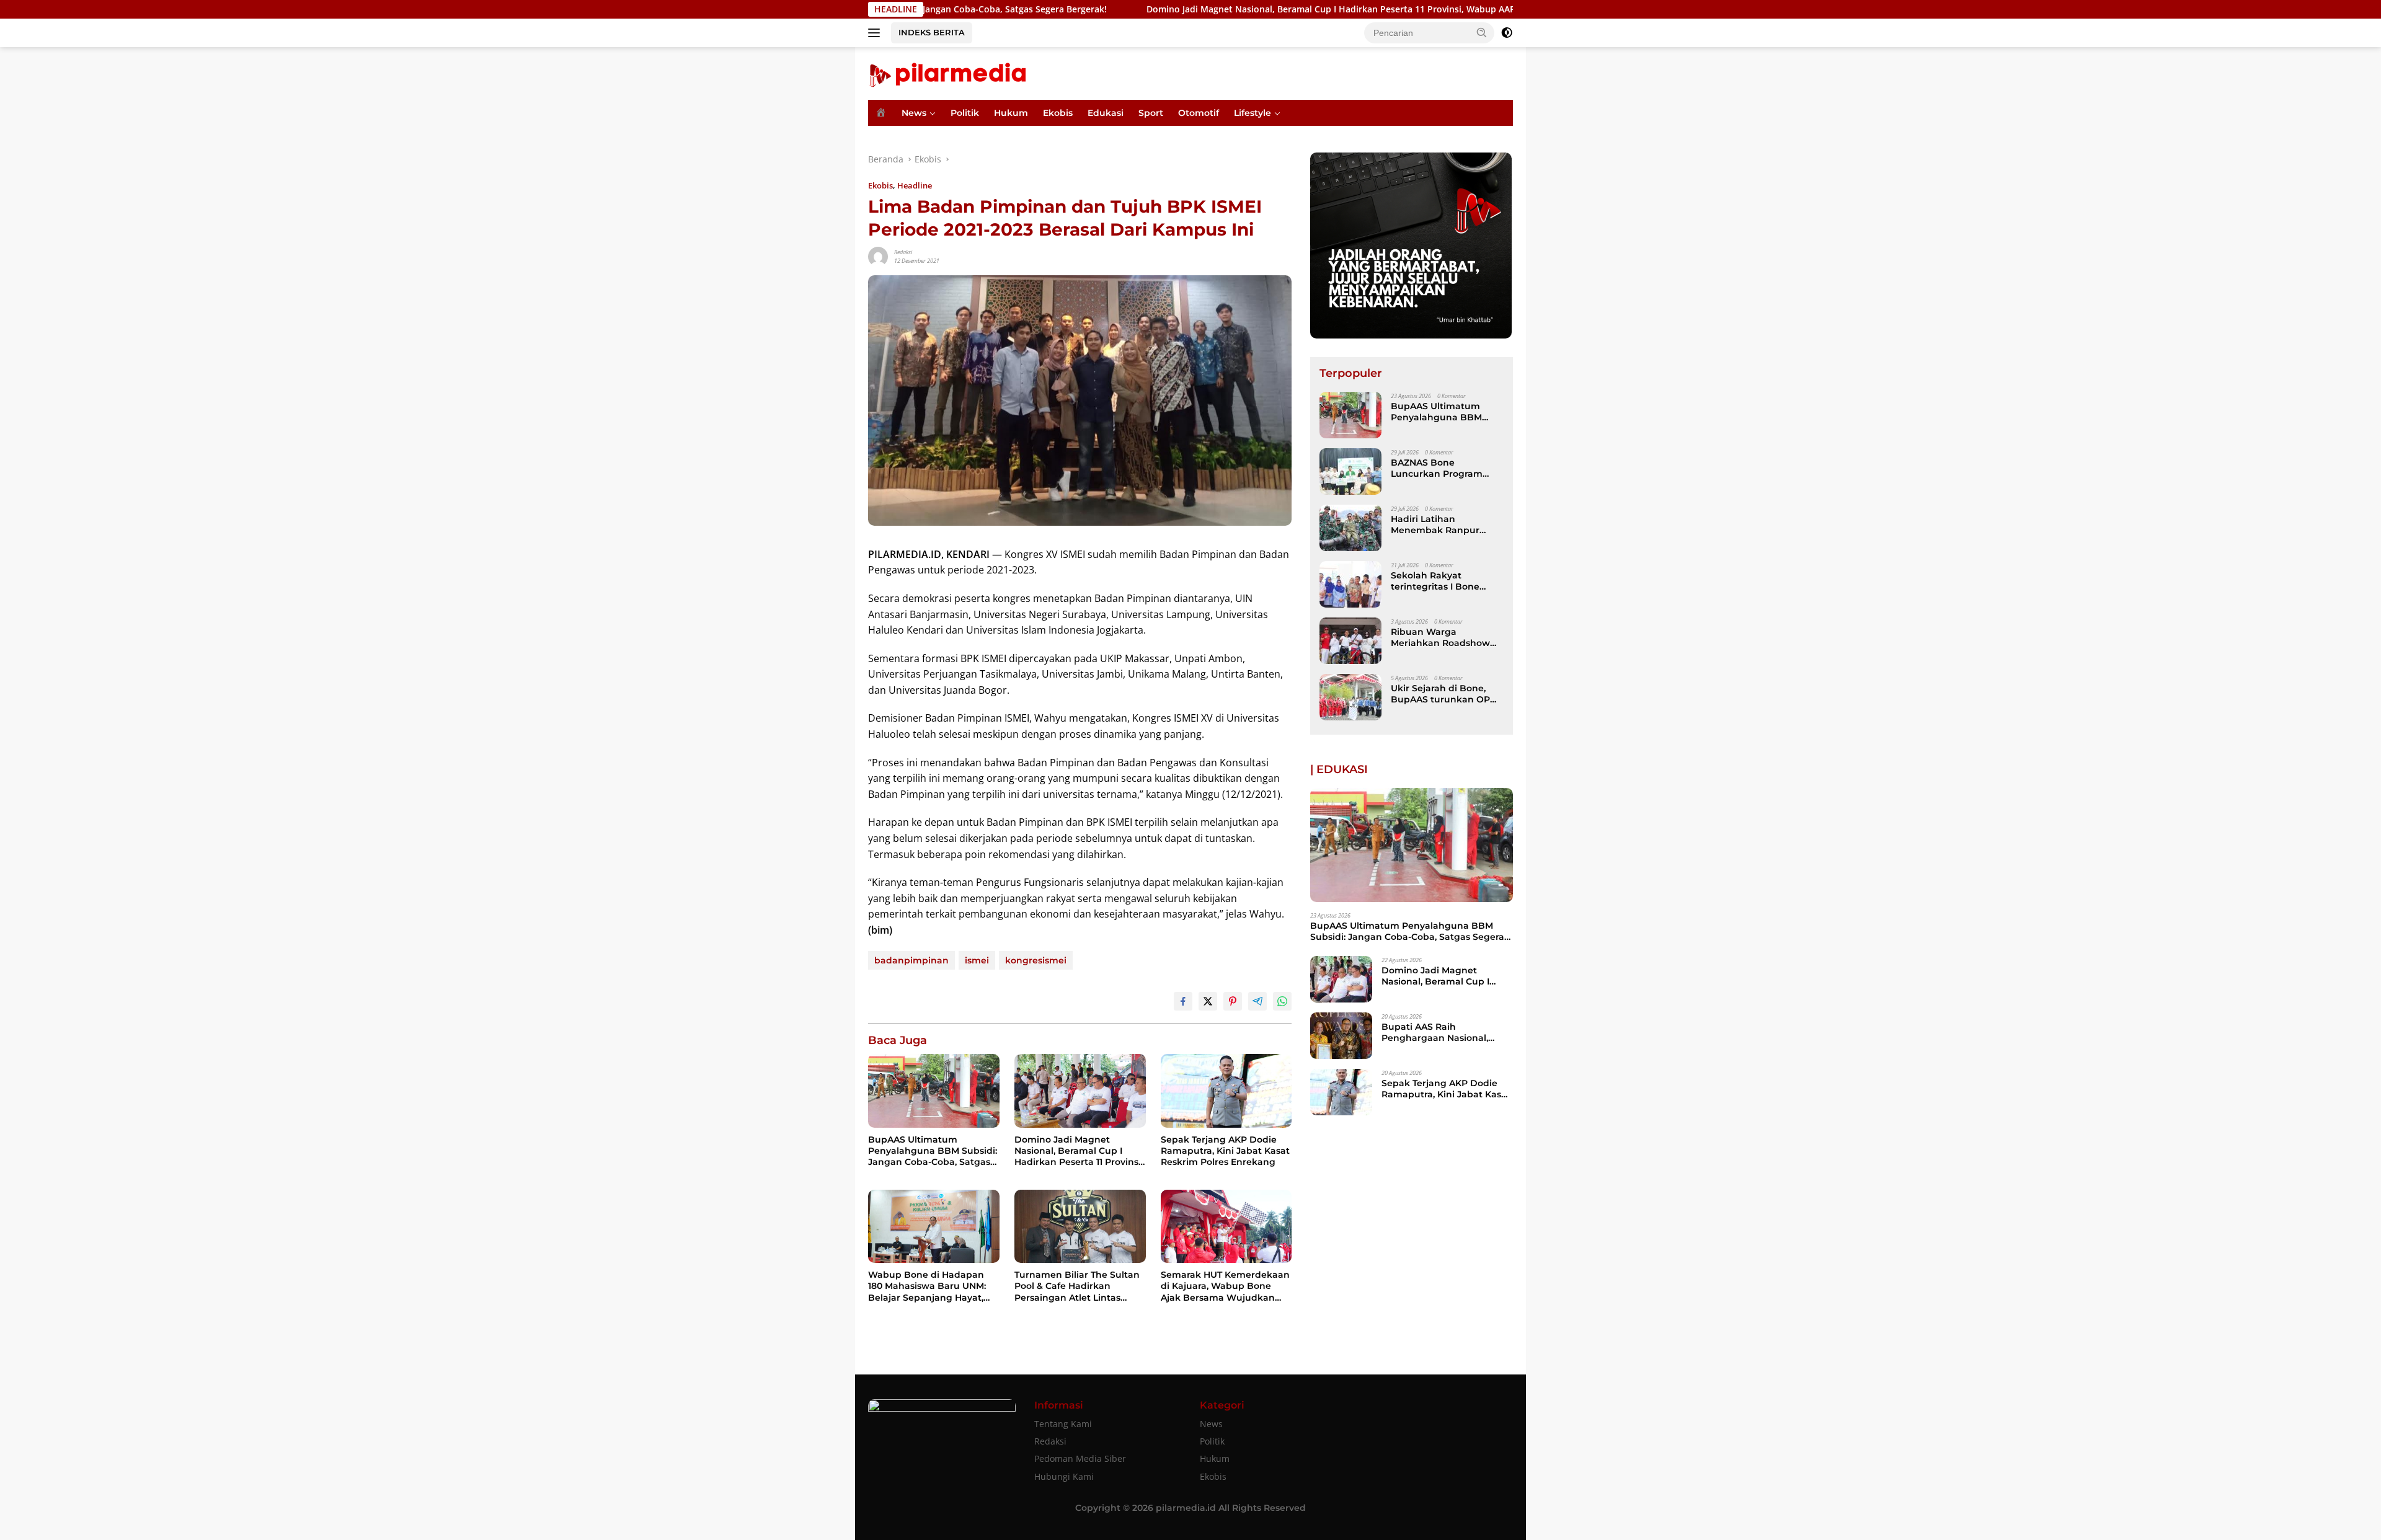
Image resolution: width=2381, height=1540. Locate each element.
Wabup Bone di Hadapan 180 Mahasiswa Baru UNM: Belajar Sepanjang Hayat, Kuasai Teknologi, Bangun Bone (927, 1286)
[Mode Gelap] (1507, 33)
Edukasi (1106, 113)
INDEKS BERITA (932, 32)
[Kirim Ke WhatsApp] (1282, 1001)
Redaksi (903, 252)
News (914, 113)
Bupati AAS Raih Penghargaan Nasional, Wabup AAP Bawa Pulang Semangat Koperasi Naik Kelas (1441, 1032)
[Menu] (876, 33)
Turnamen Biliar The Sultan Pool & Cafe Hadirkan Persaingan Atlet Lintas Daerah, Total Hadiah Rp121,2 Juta (1078, 1286)
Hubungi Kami (1064, 1476)
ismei (977, 960)
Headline (915, 185)
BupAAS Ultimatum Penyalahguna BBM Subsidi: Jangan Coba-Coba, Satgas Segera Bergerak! (933, 1151)
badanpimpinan (911, 960)
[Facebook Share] (1183, 1001)
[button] (1482, 32)
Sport (1151, 113)
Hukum (1011, 113)
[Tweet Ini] (1208, 1001)
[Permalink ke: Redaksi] (878, 256)
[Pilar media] (947, 72)
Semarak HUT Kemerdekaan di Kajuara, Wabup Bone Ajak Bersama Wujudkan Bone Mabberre (1225, 1286)
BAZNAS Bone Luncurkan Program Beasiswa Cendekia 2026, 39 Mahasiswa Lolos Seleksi (1437, 468)
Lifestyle (1253, 113)
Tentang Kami (1063, 1424)
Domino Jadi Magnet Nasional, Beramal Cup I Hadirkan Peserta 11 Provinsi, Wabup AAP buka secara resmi (1243, 9)
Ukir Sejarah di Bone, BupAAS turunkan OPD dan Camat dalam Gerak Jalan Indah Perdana (1447, 694)
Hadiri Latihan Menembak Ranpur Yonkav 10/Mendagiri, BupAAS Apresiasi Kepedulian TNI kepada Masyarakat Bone (1444, 524)
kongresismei (1036, 960)
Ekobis (1058, 113)
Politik (965, 113)
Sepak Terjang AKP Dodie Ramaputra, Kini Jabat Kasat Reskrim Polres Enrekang (1225, 1151)
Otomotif (1199, 113)
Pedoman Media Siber (1080, 1458)
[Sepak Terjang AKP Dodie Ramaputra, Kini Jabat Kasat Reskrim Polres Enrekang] (1226, 1091)
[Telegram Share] (1257, 1001)
